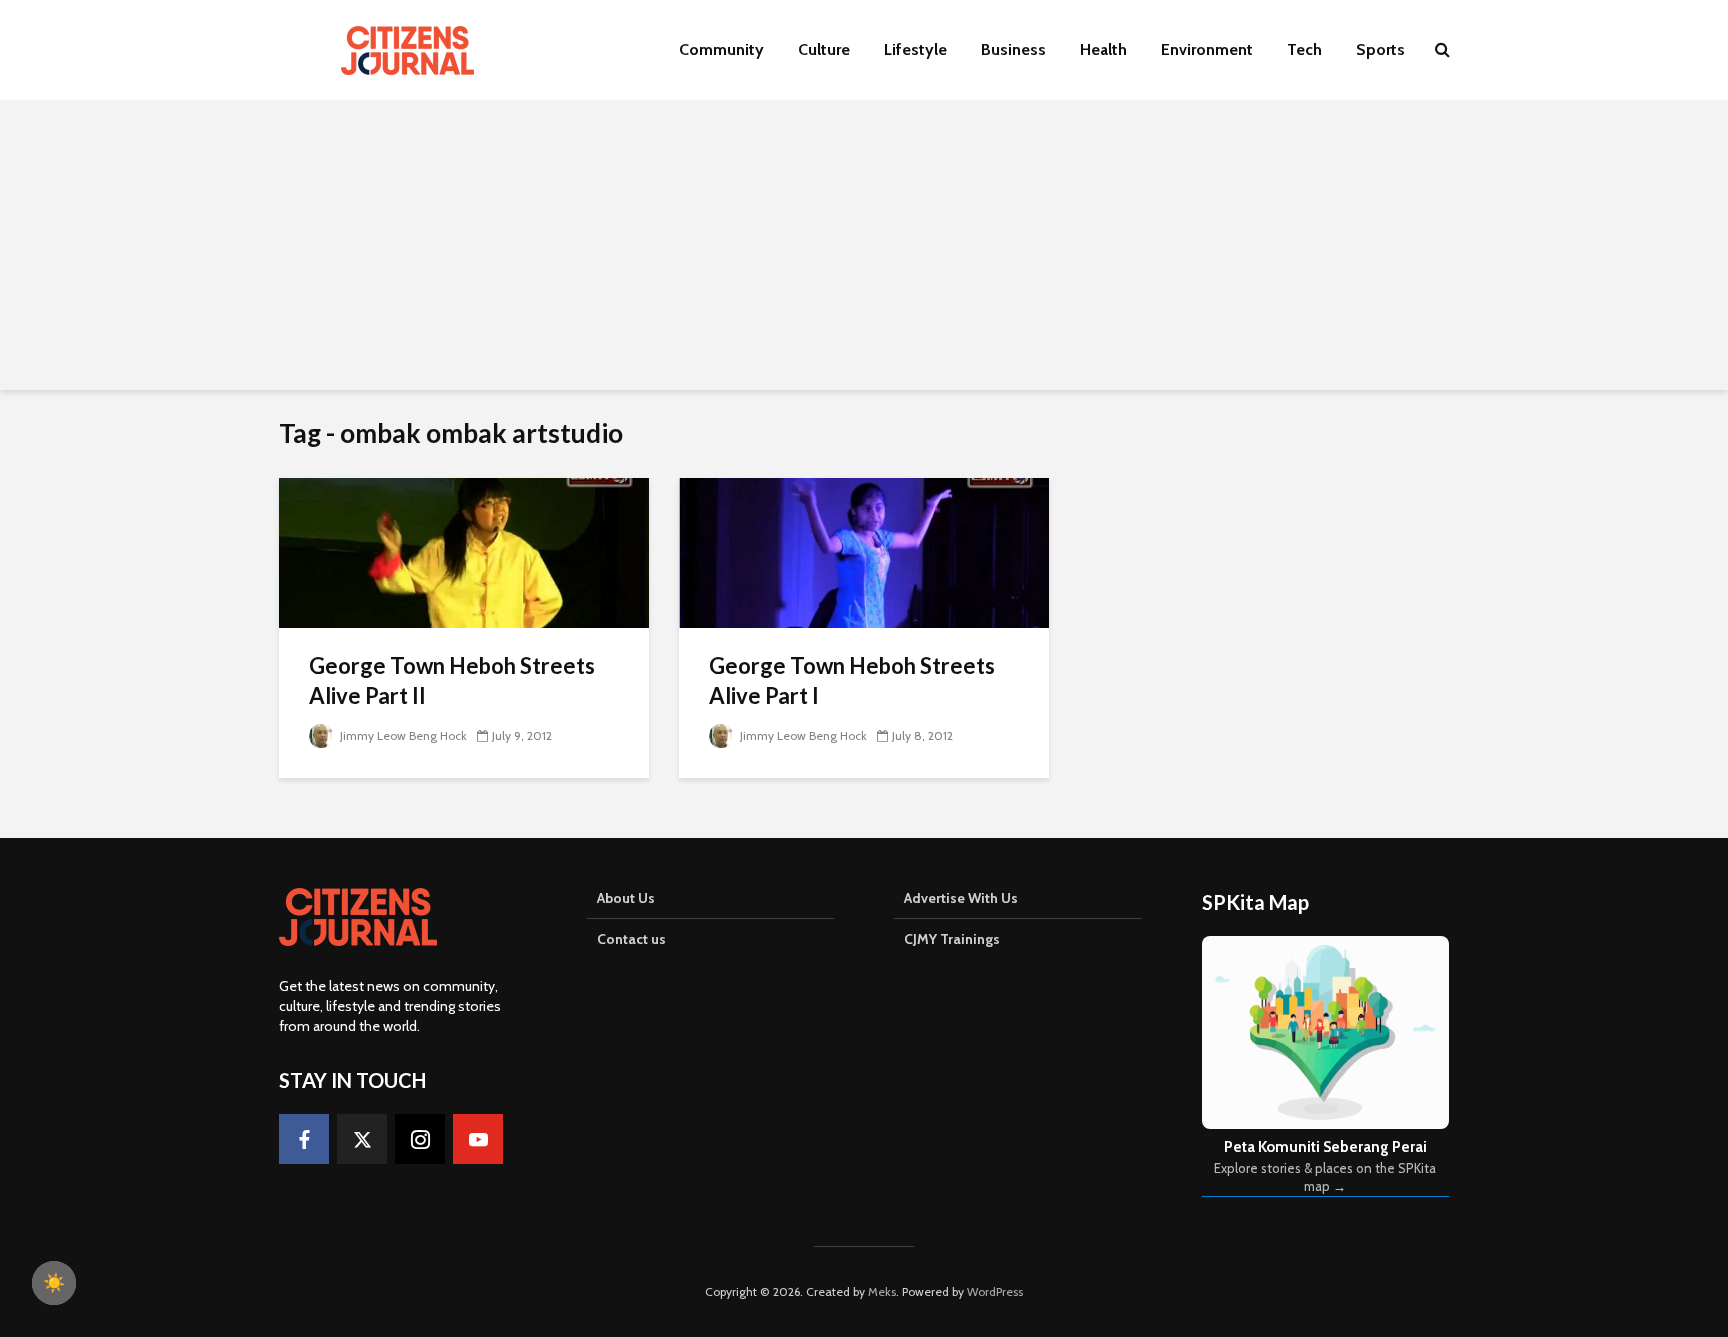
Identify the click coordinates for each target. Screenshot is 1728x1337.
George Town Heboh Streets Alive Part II (452, 680)
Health (1103, 49)
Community (721, 49)
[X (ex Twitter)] (362, 1139)
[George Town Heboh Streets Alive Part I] (864, 551)
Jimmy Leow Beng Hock (402, 735)
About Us (626, 898)
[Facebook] (304, 1139)
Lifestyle (915, 49)
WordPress (995, 1291)
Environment (1207, 49)
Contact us (631, 939)
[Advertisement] (864, 250)
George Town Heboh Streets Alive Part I (852, 680)
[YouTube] (478, 1139)
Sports (1380, 49)
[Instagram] (420, 1139)
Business (1013, 49)
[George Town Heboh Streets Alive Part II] (464, 551)
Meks (882, 1291)
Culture (824, 49)
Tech (1304, 49)
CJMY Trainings (952, 939)
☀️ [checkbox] (54, 1283)
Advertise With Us (961, 898)
